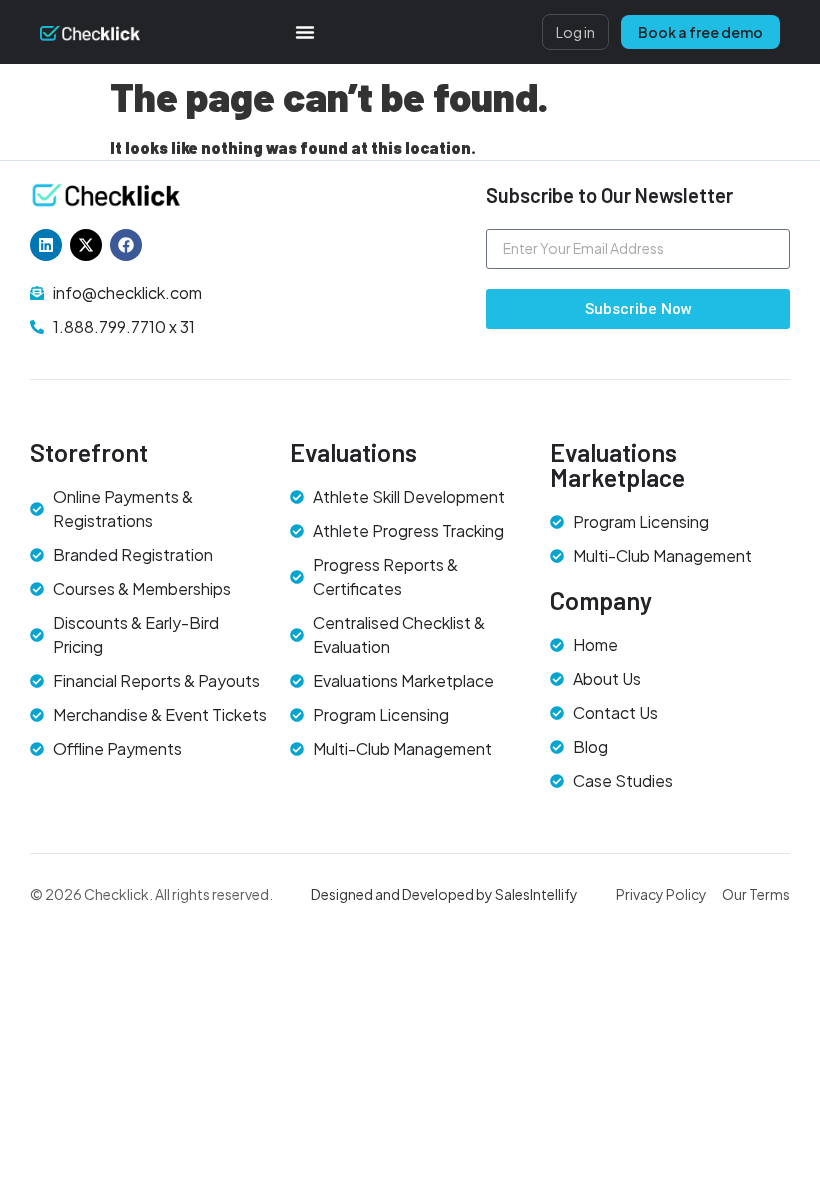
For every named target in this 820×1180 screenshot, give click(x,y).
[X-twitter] (86, 245)
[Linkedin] (46, 245)
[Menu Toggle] (305, 32)
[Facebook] (126, 245)
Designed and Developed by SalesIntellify (444, 894)
